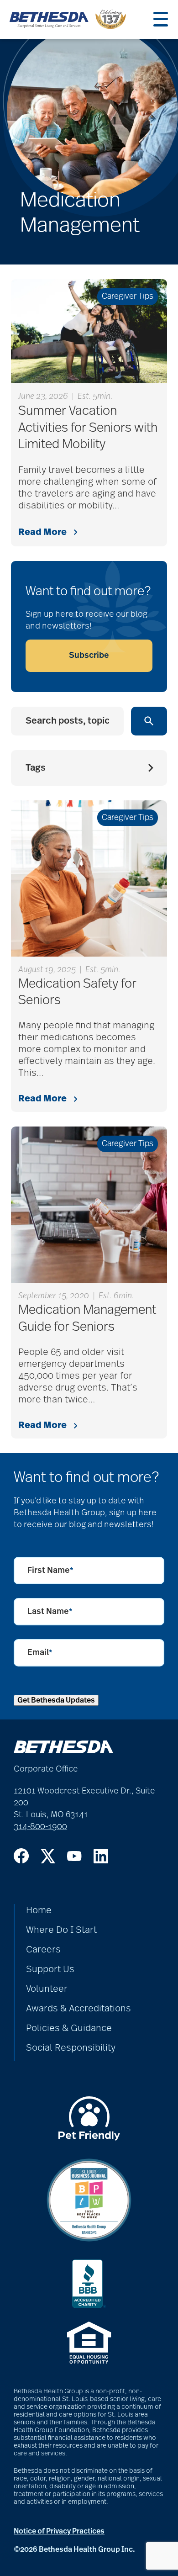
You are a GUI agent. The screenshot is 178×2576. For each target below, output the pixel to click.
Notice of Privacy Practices (59, 2531)
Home (39, 1910)
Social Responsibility (71, 2048)
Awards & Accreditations (79, 2009)
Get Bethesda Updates (56, 1700)
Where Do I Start (61, 1930)
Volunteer (47, 1989)
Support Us (50, 1969)
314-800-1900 (40, 1827)
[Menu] (161, 19)
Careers (43, 1950)
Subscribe (89, 656)
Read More (42, 532)
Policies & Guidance (69, 2028)
